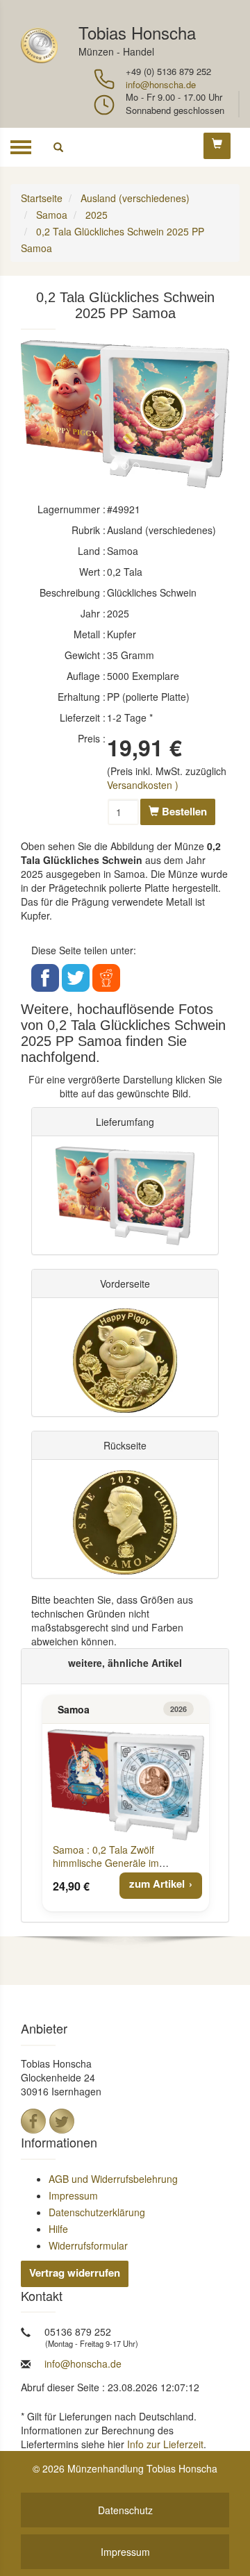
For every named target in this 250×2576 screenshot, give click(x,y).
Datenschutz (125, 2510)
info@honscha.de (161, 84)
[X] (62, 2121)
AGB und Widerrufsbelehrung (113, 2179)
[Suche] (58, 147)
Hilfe (58, 2229)
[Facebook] (33, 2121)
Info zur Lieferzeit (165, 2444)
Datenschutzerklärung (97, 2212)
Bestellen (183, 811)
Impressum (73, 2195)
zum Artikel (157, 1884)
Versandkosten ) (143, 785)
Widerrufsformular (88, 2245)
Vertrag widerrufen (75, 2272)
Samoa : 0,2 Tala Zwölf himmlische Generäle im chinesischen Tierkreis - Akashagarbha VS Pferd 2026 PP (126, 1869)
